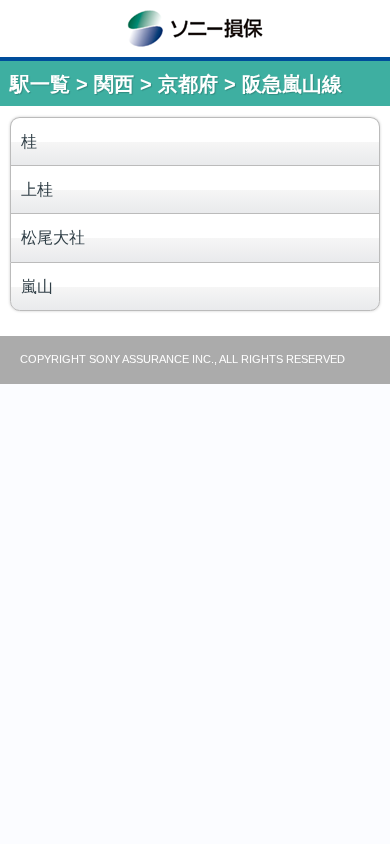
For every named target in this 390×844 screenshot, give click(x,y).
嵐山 (37, 286)
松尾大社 (53, 237)
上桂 (37, 189)
